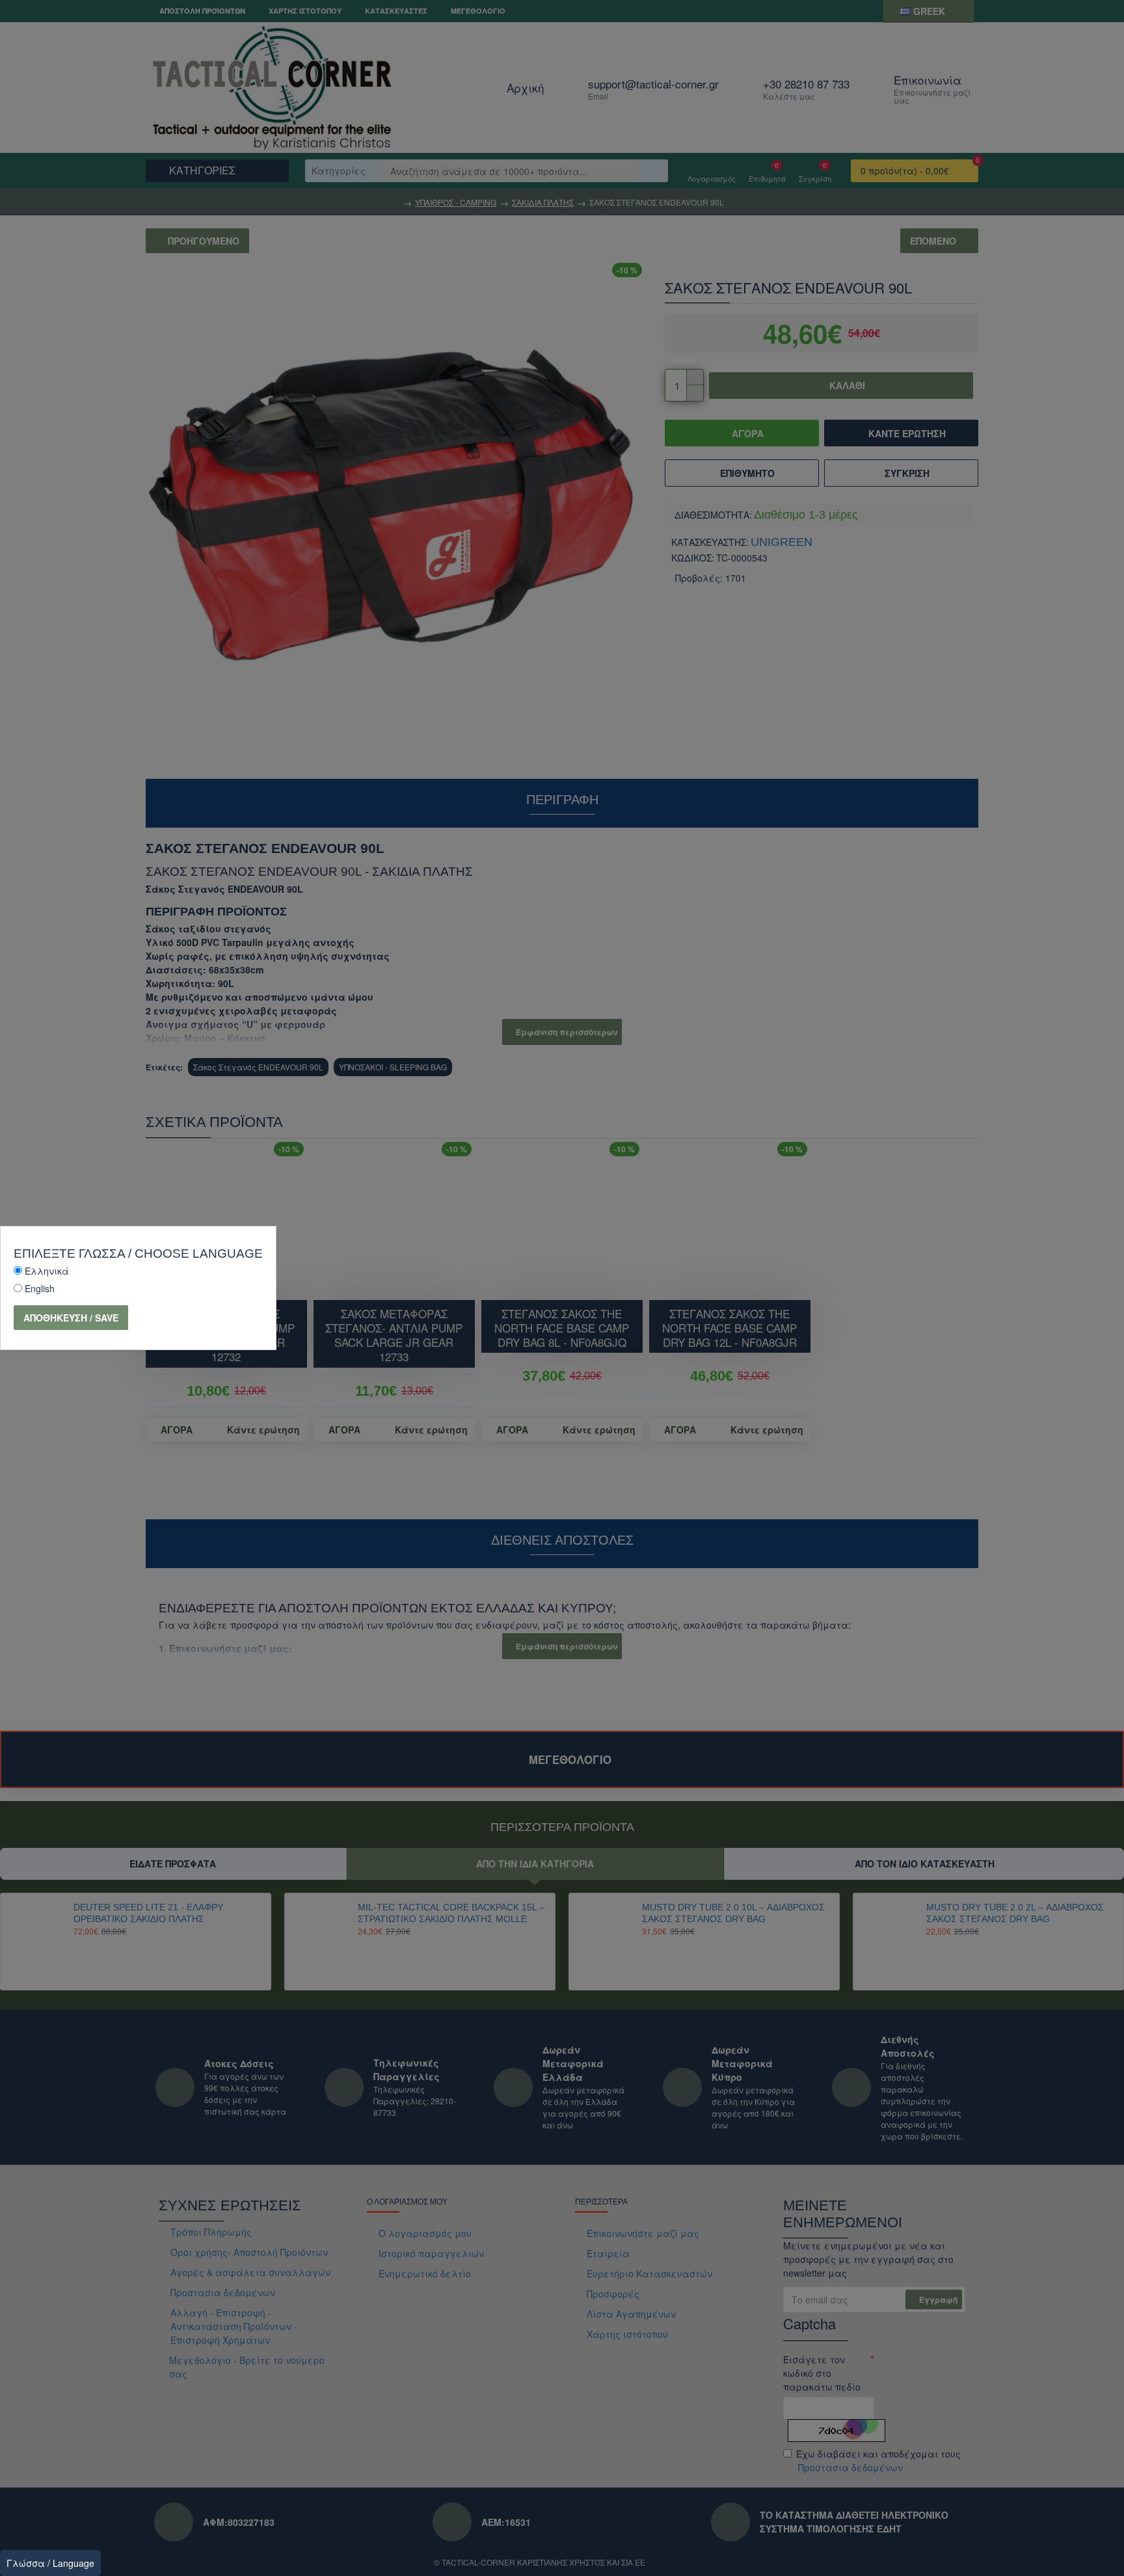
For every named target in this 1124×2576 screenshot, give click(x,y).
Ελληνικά (47, 1271)
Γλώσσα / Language (50, 2563)
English (40, 1288)
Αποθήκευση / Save (71, 1318)
